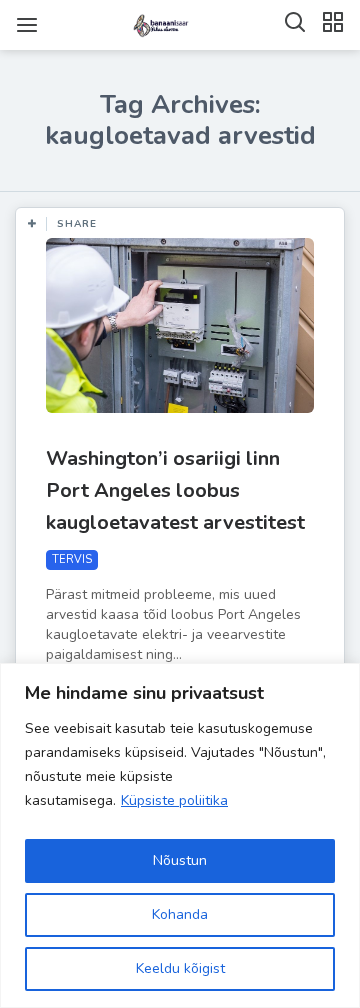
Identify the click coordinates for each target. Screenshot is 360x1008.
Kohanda (180, 914)
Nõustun (180, 860)
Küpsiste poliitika (174, 800)
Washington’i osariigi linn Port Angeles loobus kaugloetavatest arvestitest (175, 490)
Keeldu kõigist (180, 968)
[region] (180, 835)
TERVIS (72, 559)
